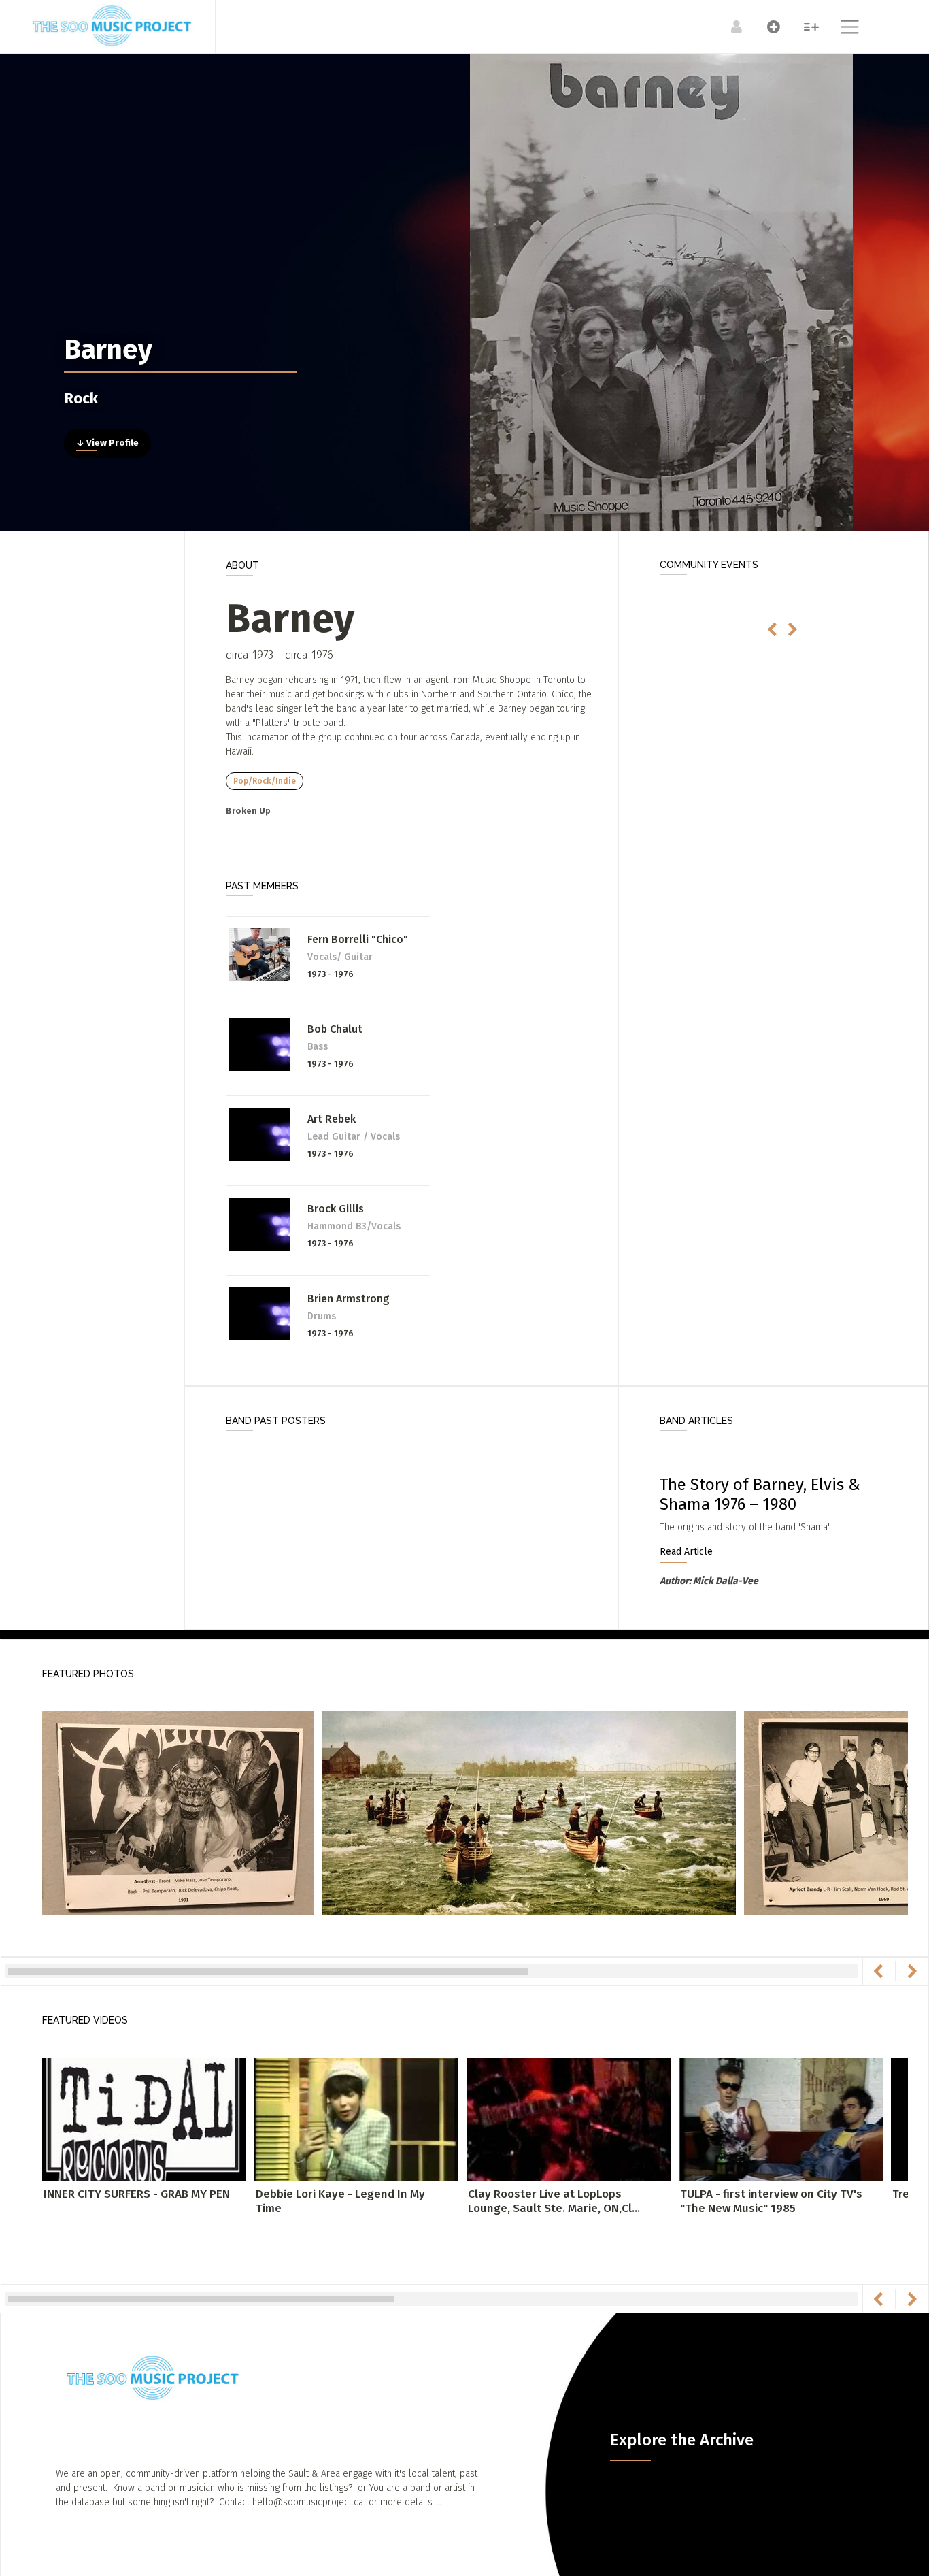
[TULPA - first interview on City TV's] (781, 2119)
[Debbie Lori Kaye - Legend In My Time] (356, 2119)
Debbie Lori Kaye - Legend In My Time (340, 2201)
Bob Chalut (335, 1029)
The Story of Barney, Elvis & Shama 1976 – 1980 (760, 1495)
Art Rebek (332, 1119)
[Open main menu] (842, 29)
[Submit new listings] (767, 27)
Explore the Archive (682, 2440)
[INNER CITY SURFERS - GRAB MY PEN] (144, 2119)
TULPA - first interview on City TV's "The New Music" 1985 (771, 2201)
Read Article (686, 1552)
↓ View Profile (107, 443)
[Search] (804, 27)
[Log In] (729, 27)
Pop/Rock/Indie (265, 781)
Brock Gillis (336, 1209)
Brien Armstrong (349, 1299)
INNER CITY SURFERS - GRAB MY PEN (137, 2194)
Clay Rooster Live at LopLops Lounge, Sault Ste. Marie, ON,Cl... (554, 2201)
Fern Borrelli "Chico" (358, 939)
